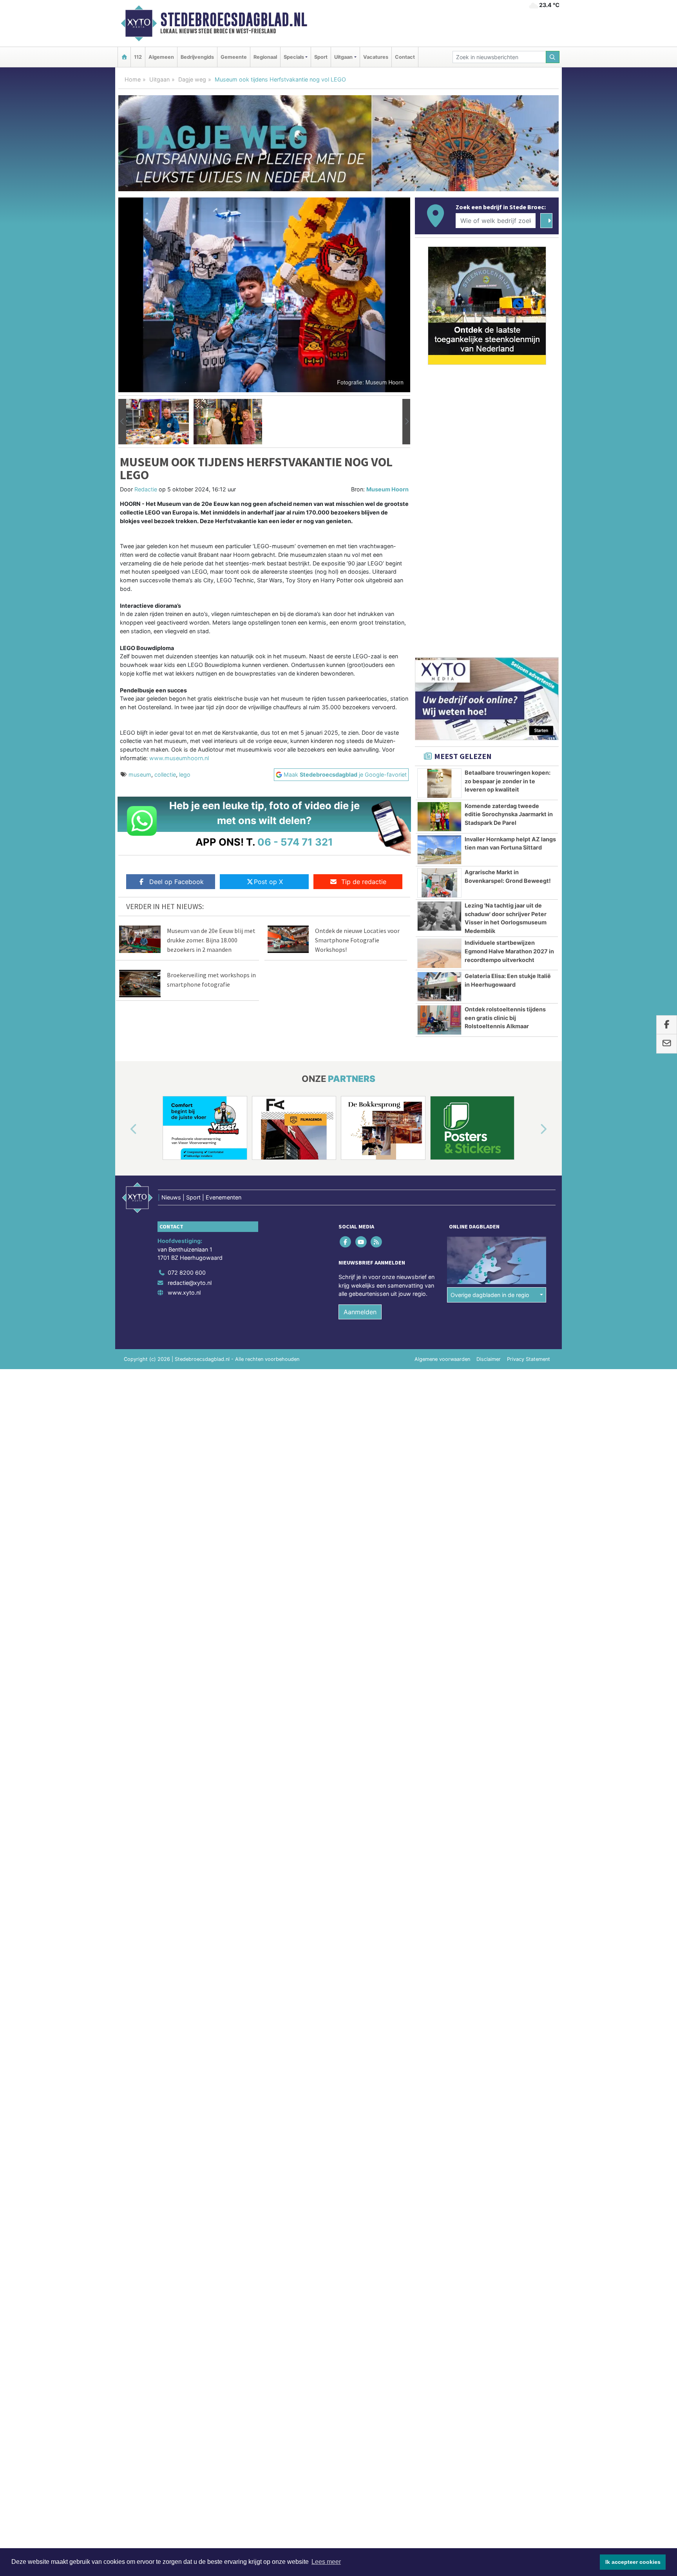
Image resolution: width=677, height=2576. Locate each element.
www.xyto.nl (184, 1293)
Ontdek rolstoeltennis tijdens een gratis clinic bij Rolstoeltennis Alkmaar (505, 1018)
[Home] (124, 57)
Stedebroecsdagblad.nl (234, 20)
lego (185, 774)
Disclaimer (489, 1359)
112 (138, 57)
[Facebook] (346, 1242)
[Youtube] (361, 1242)
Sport (321, 57)
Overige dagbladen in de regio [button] (490, 1295)
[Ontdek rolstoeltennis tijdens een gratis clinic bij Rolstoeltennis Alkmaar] (439, 1020)
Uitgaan (159, 79)
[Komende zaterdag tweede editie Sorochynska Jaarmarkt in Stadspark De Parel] (439, 817)
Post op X (268, 882)
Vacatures (376, 57)
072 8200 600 (187, 1273)
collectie (165, 774)
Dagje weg (192, 79)
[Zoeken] (553, 57)
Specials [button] (294, 57)
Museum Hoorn (387, 489)
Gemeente (234, 57)
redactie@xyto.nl (190, 1283)
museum (140, 774)
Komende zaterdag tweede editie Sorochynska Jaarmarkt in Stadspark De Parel (509, 814)
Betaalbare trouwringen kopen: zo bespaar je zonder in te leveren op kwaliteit (508, 781)
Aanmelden (360, 1312)
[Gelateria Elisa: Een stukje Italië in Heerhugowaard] (439, 987)
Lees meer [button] (326, 2562)
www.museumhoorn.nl (179, 758)
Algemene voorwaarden (442, 1359)
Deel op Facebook (176, 882)
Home (133, 79)
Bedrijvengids (197, 57)
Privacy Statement (529, 1359)
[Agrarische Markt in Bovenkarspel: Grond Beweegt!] (439, 883)
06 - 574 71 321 (295, 842)
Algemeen (161, 57)
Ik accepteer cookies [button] (633, 2562)
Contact (405, 57)
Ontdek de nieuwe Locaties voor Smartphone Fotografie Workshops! (357, 940)
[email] (667, 1044)
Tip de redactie (364, 882)
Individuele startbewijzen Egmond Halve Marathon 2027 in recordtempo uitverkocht (509, 951)
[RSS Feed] (377, 1242)
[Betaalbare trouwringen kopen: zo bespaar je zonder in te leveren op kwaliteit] (439, 783)
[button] (122, 422)
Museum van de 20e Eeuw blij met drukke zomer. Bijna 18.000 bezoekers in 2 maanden (211, 940)
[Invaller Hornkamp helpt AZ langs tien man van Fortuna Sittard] (439, 850)
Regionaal (265, 57)
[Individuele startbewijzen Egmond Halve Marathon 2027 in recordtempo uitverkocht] (439, 953)
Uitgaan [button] (343, 57)
